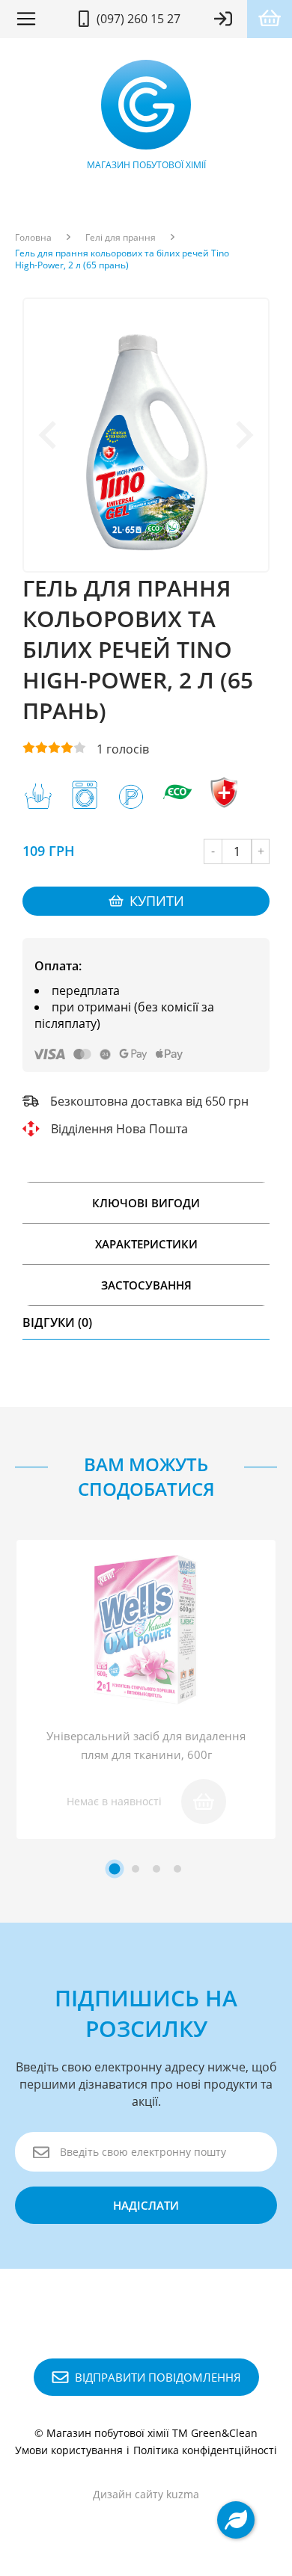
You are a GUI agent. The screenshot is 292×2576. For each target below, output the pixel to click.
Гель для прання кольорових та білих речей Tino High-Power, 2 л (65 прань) (122, 259)
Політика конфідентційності (205, 2450)
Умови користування (69, 2450)
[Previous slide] (49, 435)
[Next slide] (243, 435)
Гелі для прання (121, 238)
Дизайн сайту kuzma (146, 2494)
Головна (33, 238)
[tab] (115, 1868)
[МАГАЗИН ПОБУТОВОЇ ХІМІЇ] (146, 108)
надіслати (146, 2205)
